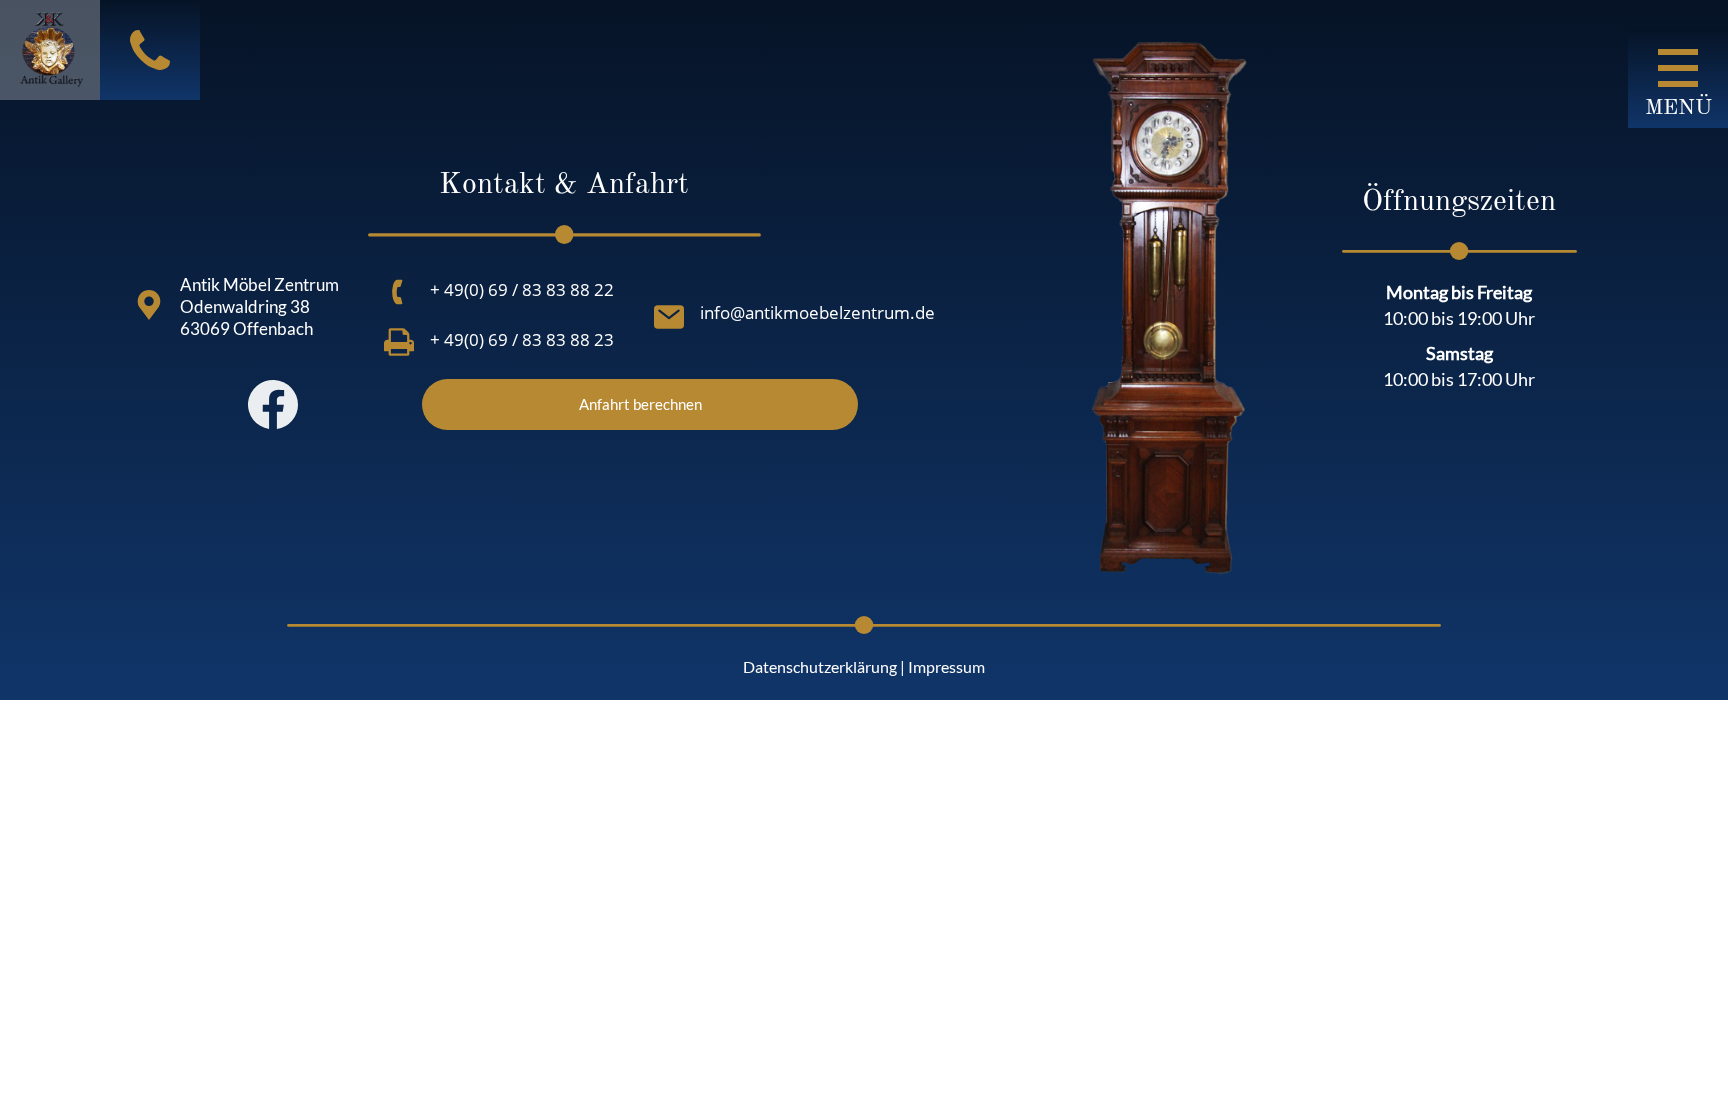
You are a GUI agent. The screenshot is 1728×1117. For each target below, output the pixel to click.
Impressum (946, 666)
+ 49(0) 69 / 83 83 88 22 (522, 289)
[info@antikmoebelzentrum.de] (669, 317)
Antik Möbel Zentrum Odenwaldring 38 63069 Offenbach (259, 306)
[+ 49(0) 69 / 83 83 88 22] (399, 292)
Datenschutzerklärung (820, 666)
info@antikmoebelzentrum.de (817, 312)
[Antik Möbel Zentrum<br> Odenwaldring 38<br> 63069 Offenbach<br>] (149, 305)
